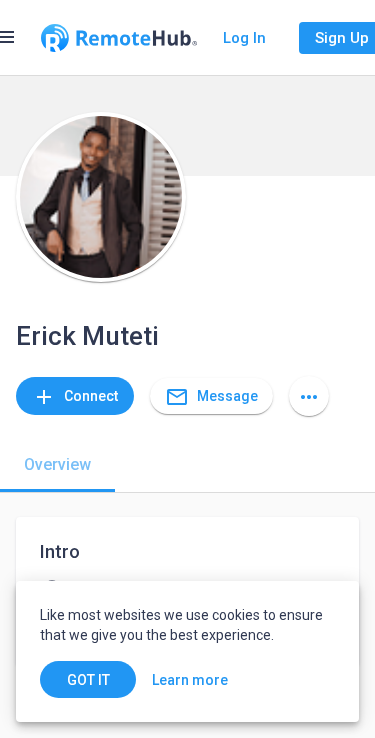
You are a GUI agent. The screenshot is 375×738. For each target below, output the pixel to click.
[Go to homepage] (119, 38)
